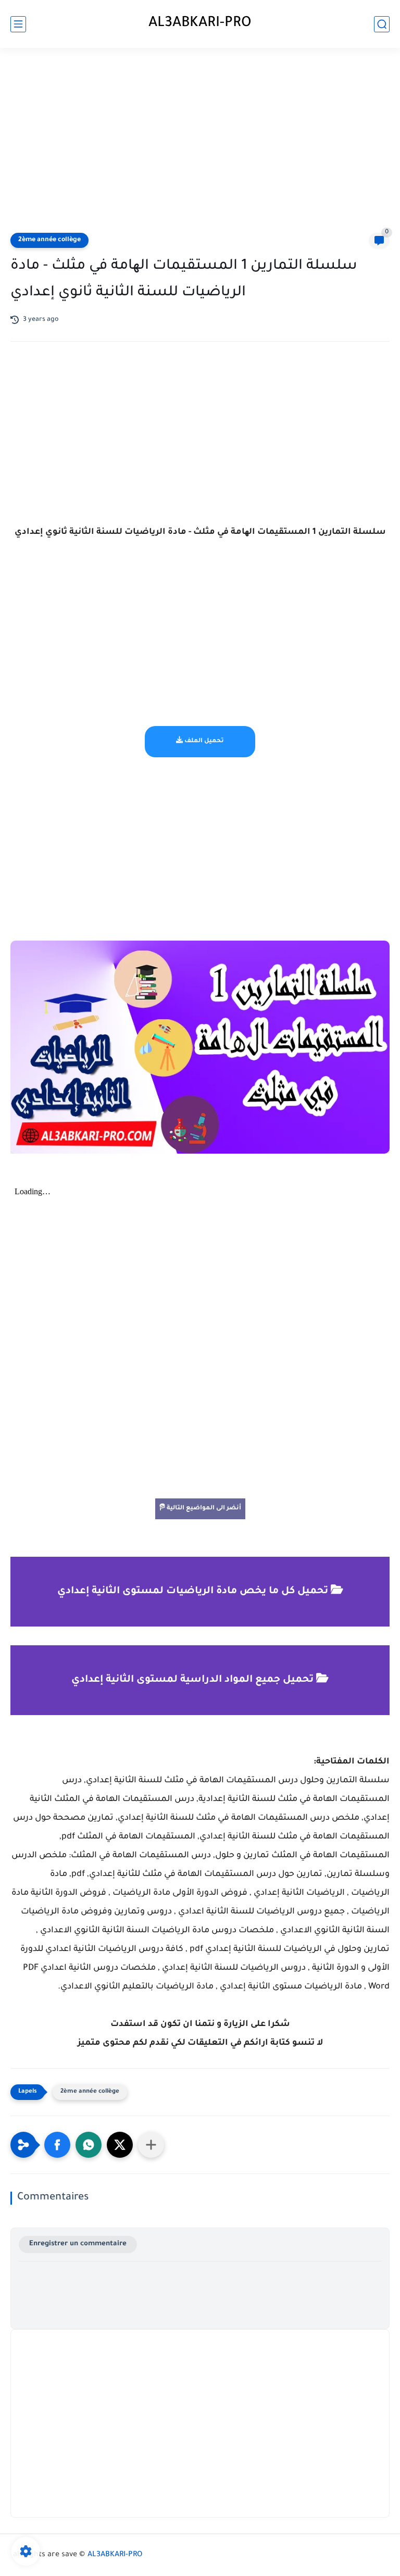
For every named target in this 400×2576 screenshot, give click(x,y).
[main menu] (18, 24)
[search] (382, 24)
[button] (57, 2145)
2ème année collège (49, 240)
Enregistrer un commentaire (78, 2244)
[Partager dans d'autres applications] (151, 2145)
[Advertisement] (200, 142)
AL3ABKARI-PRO (200, 24)
